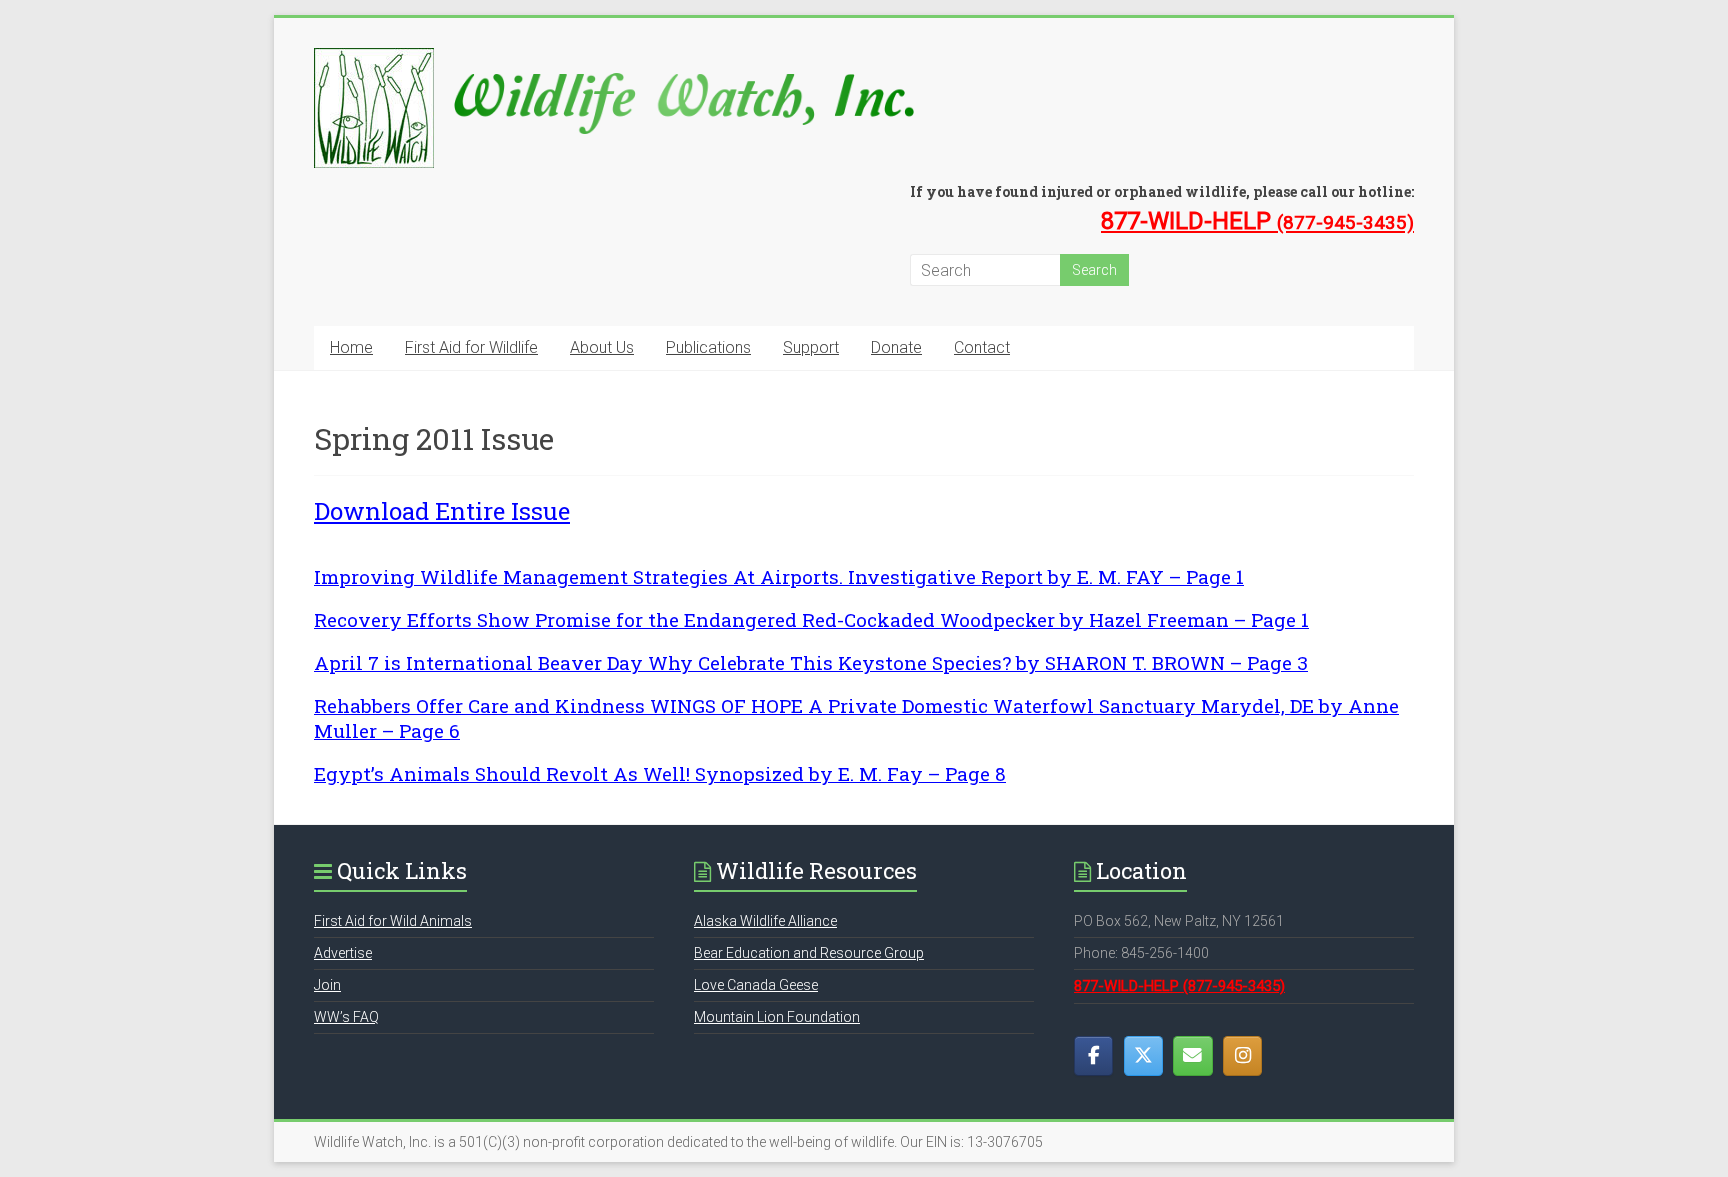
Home (351, 347)
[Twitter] (1143, 1056)
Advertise (343, 953)
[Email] (1192, 1056)
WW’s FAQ (346, 1017)
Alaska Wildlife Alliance (765, 921)
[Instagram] (1242, 1056)
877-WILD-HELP (1257, 221)
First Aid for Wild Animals (393, 921)
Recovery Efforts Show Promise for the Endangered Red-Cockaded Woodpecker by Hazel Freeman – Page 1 (811, 619)
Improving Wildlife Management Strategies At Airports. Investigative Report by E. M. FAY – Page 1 (779, 576)
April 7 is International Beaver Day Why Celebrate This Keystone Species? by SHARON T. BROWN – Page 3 (811, 662)
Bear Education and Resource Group (809, 953)
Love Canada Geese (756, 985)
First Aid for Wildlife (471, 347)
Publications (708, 347)
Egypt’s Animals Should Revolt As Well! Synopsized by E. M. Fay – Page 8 (660, 773)
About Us (602, 347)
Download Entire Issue (442, 511)
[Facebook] (1093, 1056)
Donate (896, 347)
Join (327, 985)
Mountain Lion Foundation (777, 1017)
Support (811, 347)
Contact (982, 347)
